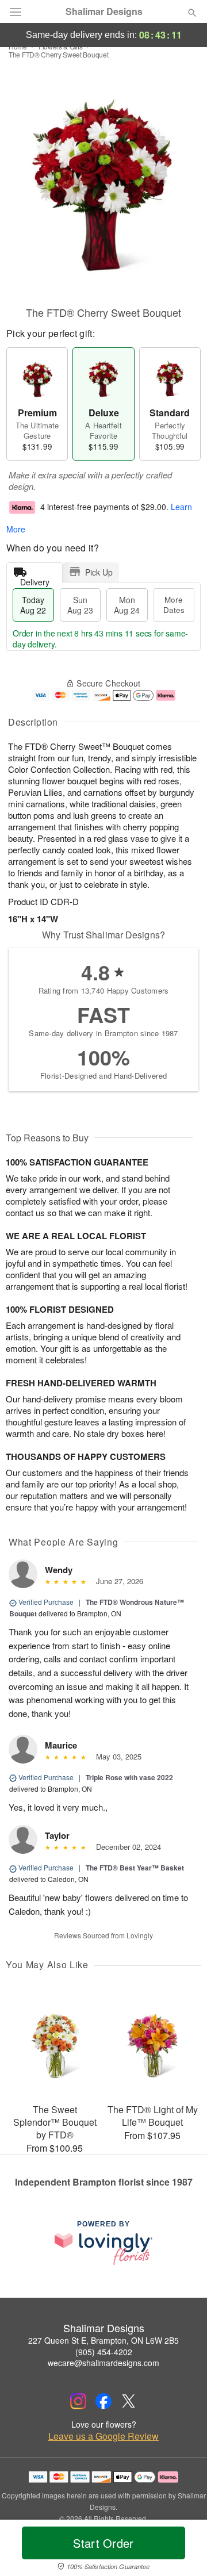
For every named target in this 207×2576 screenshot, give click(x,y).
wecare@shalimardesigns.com (103, 2363)
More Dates (174, 605)
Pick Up (99, 572)
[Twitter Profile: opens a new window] (129, 2401)
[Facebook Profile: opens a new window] (103, 2401)
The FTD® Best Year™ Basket (135, 1868)
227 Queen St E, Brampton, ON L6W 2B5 (103, 2340)
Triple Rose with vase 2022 (129, 1777)
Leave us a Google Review (103, 2436)
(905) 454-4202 (104, 2352)
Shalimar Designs (104, 11)
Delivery (35, 579)
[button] (183, 2550)
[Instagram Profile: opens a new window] (78, 2401)
